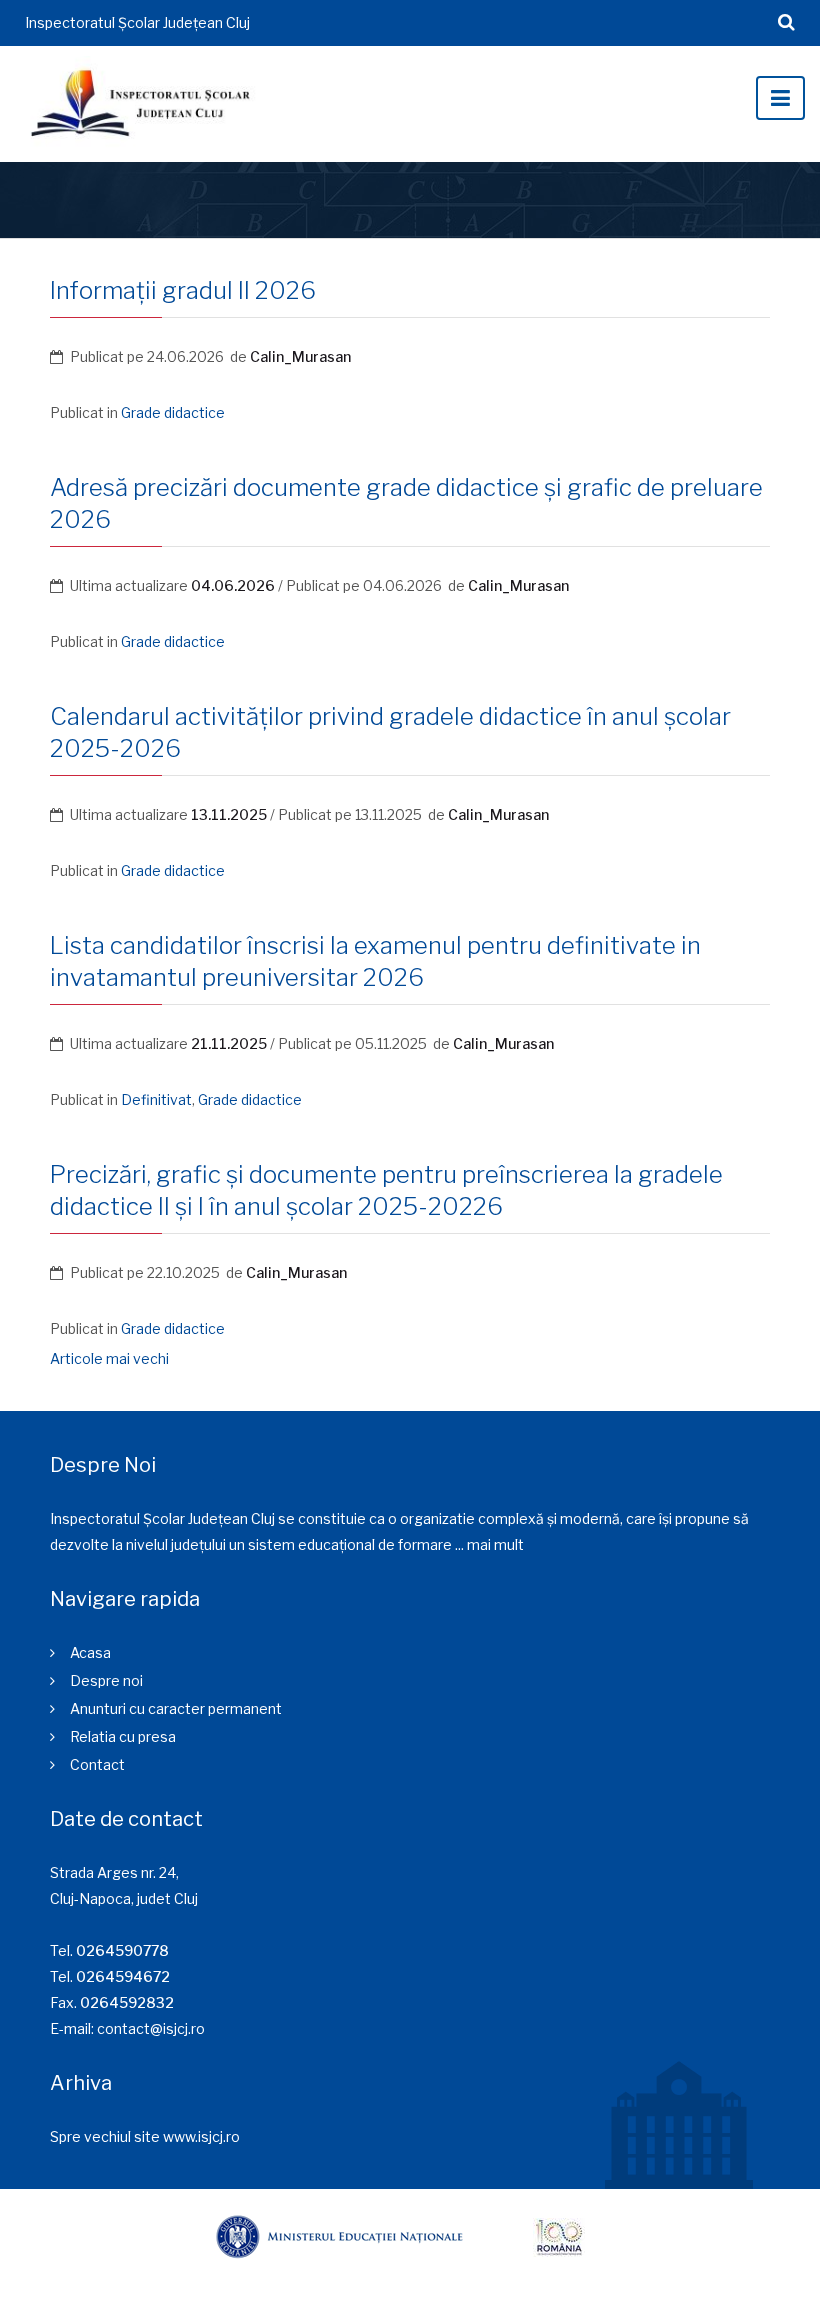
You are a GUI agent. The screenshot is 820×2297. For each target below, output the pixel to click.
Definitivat (156, 1099)
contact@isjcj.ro (151, 2028)
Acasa (90, 1652)
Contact (97, 1764)
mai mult (495, 1544)
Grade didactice (173, 412)
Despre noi (106, 1680)
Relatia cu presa (123, 1736)
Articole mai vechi (109, 1358)
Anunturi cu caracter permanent (176, 1708)
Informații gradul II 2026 (183, 290)
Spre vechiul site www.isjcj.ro (145, 2136)
